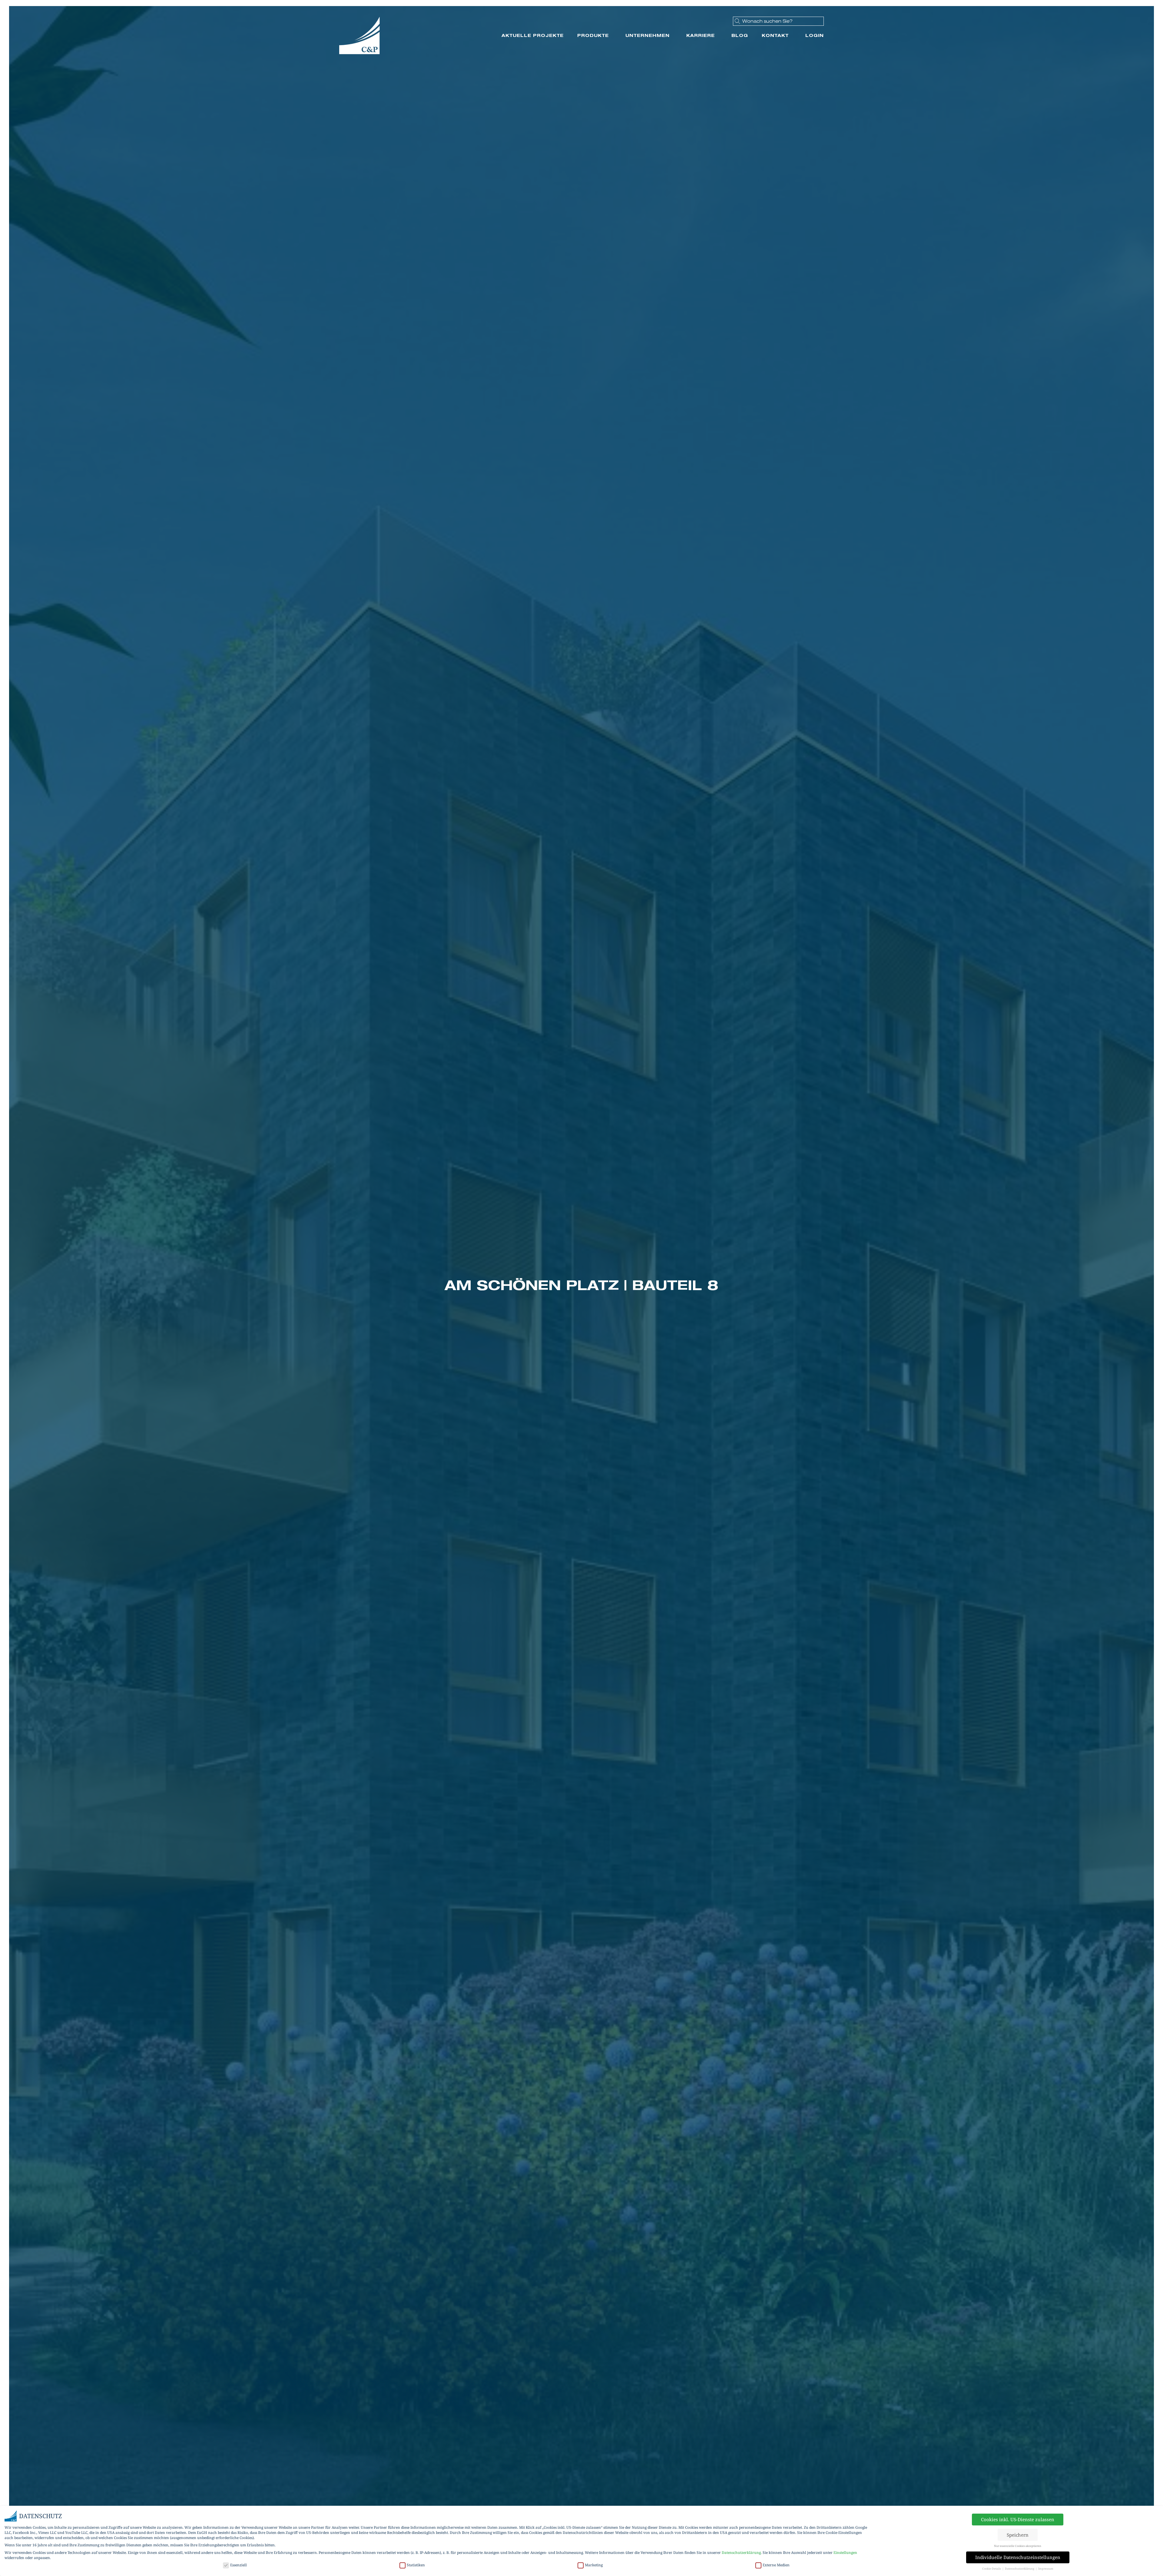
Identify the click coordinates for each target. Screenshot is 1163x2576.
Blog (740, 35)
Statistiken (416, 2565)
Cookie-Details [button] (992, 2569)
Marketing (594, 2565)
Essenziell (239, 2565)
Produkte (593, 35)
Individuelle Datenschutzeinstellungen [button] (1018, 2557)
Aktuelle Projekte (533, 35)
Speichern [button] (1018, 2535)
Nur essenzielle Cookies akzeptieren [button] (1018, 2546)
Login (815, 35)
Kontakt (775, 35)
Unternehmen (648, 35)
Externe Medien (776, 2565)
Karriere (701, 35)
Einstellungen (845, 2553)
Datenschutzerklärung (741, 2553)
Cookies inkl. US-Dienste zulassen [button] (1018, 2519)
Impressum (1046, 2569)
